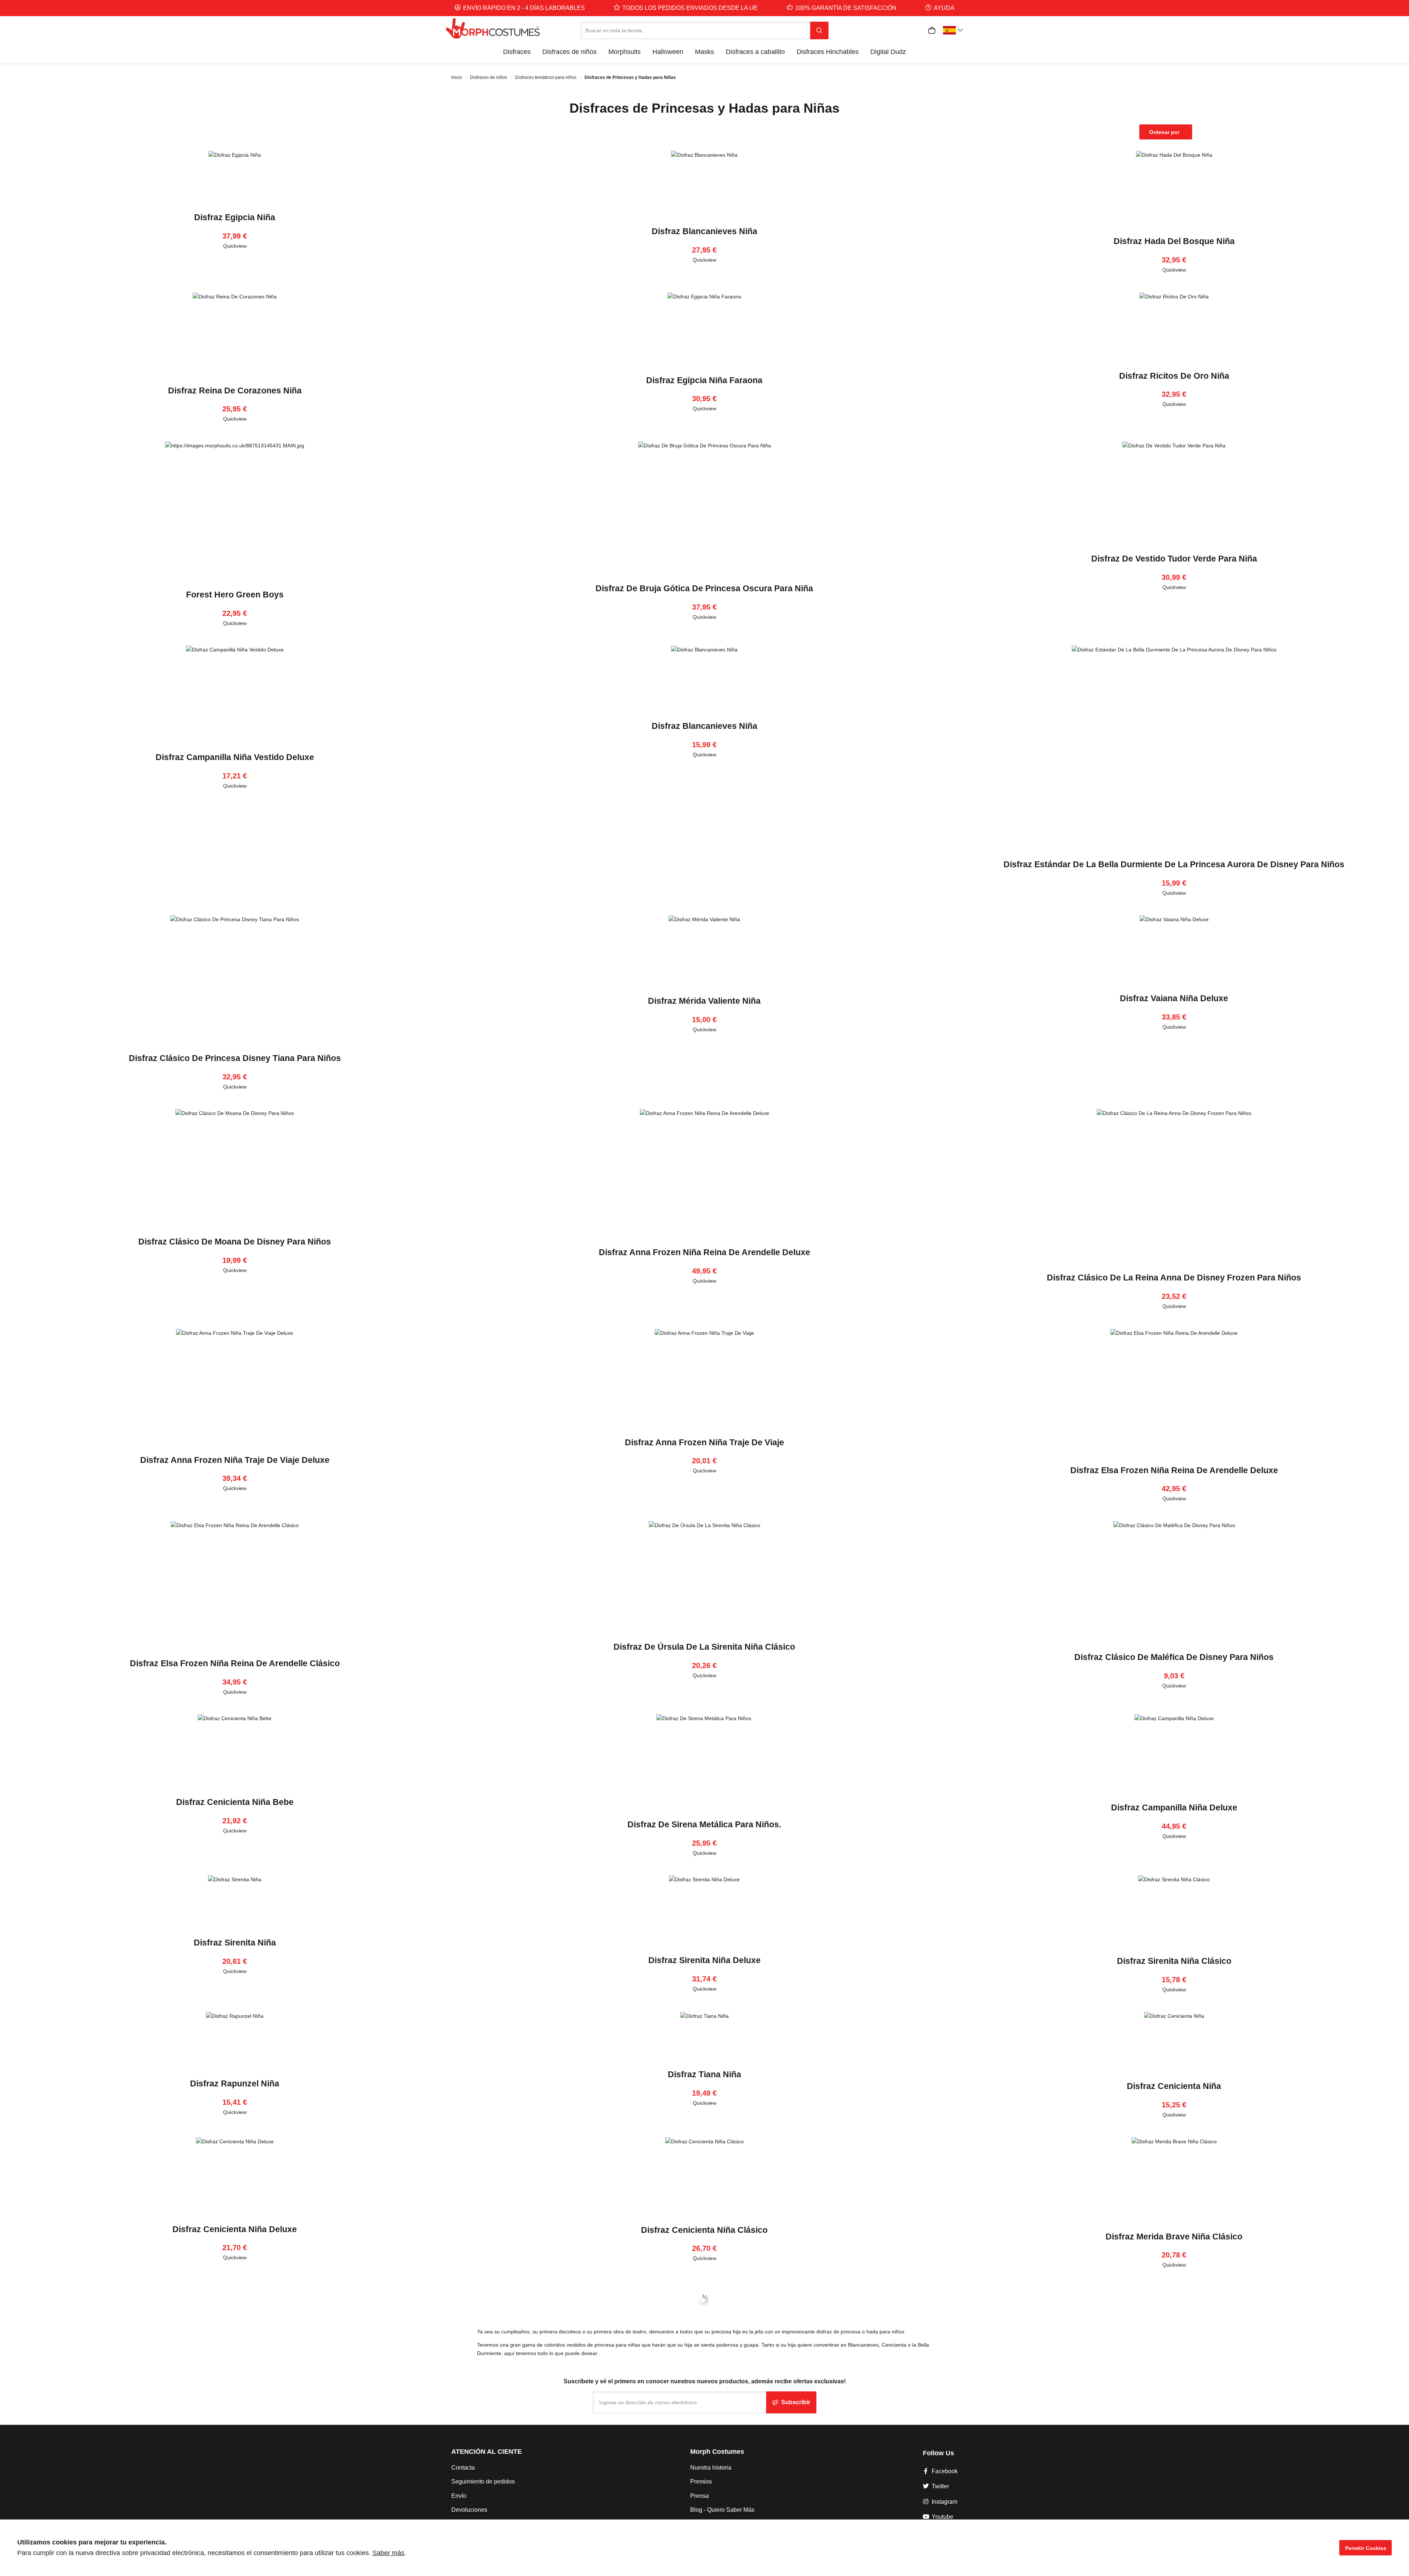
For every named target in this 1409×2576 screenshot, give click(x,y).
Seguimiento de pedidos (483, 2481)
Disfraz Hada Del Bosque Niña (1174, 241)
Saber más (388, 2553)
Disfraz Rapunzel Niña (235, 2083)
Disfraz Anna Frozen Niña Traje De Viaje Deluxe (235, 1460)
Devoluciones (469, 2510)
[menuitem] (517, 52)
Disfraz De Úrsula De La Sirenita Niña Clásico (704, 1647)
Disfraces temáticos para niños (546, 77)
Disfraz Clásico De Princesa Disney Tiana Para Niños (235, 1058)
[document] (704, 2548)
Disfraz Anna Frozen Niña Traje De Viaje (704, 1442)
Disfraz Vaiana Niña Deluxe (1174, 998)
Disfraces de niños (489, 77)
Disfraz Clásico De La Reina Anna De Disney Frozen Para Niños (1174, 1278)
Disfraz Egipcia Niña (235, 217)
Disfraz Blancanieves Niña (704, 231)
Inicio (457, 77)
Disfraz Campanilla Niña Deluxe (1174, 1807)
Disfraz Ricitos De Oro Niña (1174, 376)
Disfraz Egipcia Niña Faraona (704, 380)
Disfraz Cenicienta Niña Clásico (704, 2230)
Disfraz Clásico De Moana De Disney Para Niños (235, 1242)
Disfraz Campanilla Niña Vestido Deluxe (235, 757)
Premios (701, 2481)
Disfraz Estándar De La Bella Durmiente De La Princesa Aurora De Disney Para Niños (1174, 864)
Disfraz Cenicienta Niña (1174, 2086)
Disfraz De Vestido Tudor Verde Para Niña (1174, 559)
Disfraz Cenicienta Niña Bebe (235, 1802)
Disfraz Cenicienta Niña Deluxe (235, 2229)
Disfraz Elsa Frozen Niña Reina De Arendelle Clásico (235, 1663)
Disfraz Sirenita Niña (235, 1943)
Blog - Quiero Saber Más (722, 2510)
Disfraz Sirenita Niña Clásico (1174, 1961)
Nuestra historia (711, 2468)
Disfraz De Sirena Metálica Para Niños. (704, 1824)
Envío (459, 2496)
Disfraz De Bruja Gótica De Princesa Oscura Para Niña (704, 588)
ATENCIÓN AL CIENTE (487, 2452)
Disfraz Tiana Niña (704, 2074)
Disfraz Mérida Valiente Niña (704, 1001)
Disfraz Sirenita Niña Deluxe (704, 1960)
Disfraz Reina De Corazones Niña (235, 390)
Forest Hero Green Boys (235, 595)
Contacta (463, 2468)
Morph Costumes (717, 2452)
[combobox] (696, 30)
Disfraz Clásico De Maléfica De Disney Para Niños (1174, 1657)
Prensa (700, 2496)
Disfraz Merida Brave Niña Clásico (1174, 2237)
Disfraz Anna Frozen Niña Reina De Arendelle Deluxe (704, 1252)
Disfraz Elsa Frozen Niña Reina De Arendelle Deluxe (1174, 1470)
